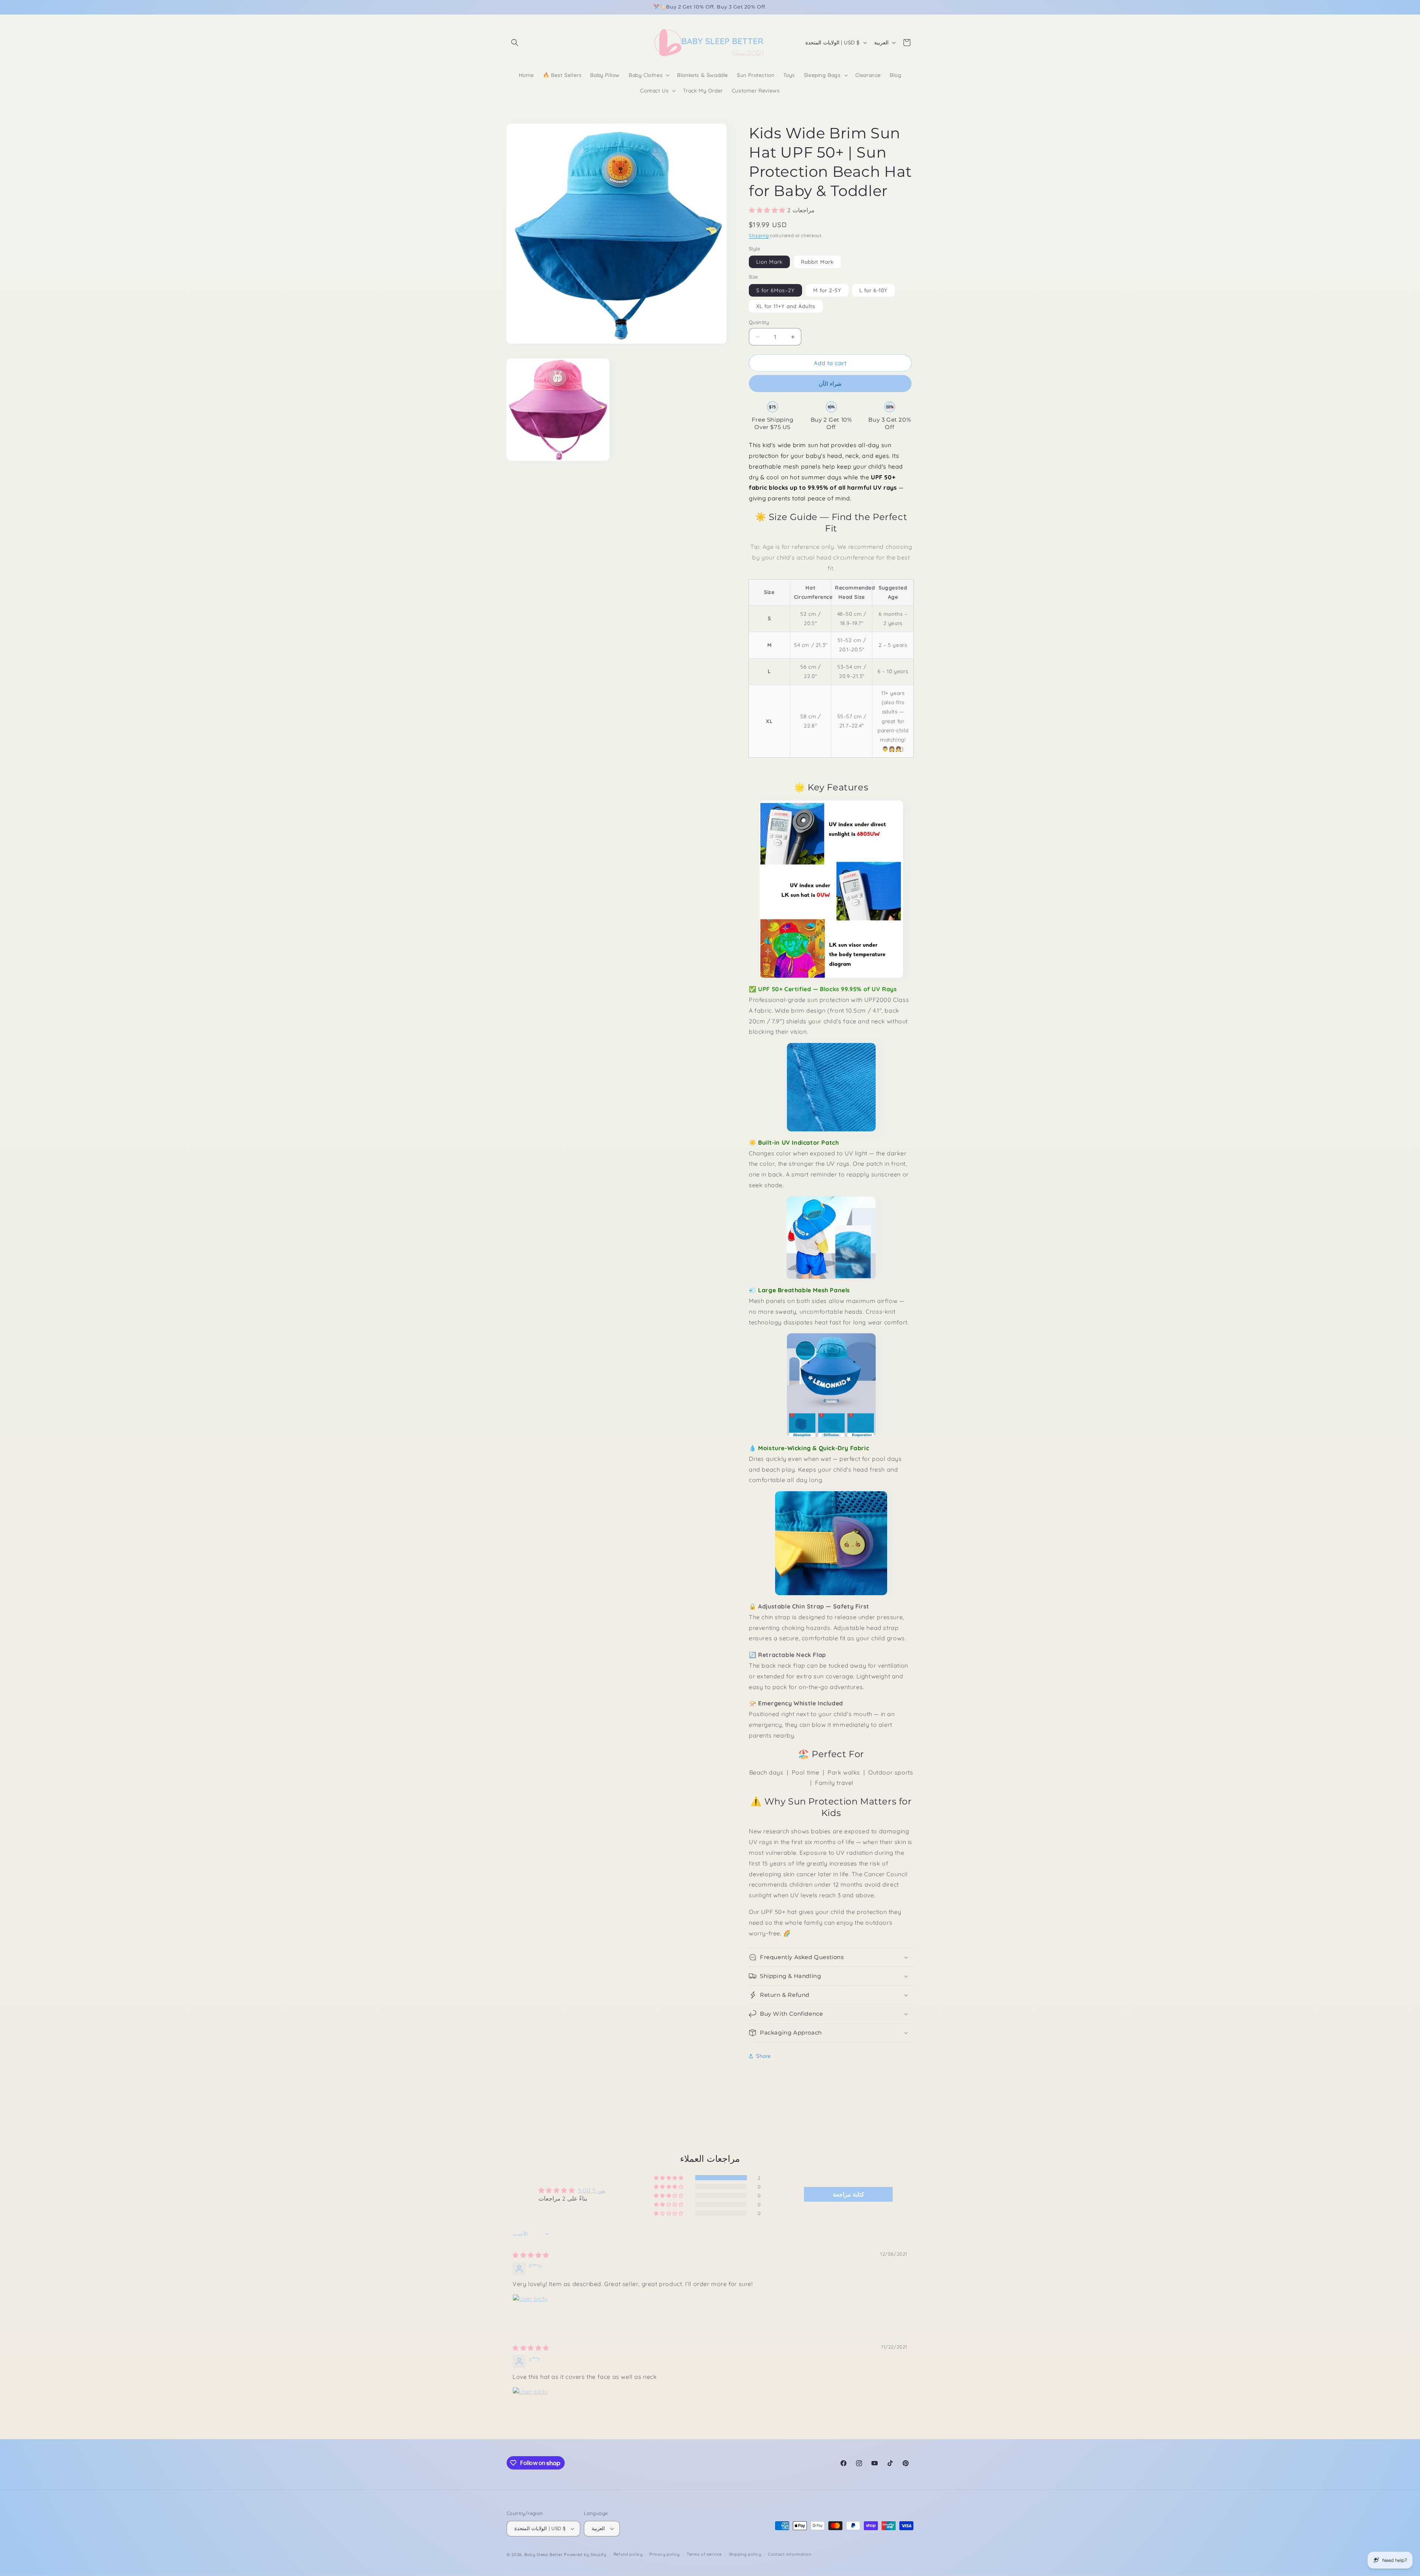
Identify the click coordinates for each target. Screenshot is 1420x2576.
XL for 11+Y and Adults (786, 306)
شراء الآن (830, 384)
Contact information (790, 2554)
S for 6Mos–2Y (775, 290)
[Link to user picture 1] (530, 2312)
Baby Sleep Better (544, 2555)
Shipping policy (745, 2554)
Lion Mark (769, 262)
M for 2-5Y (827, 290)
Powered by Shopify (585, 2555)
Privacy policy (665, 2554)
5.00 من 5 (592, 2190)
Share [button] (764, 2056)
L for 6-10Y (873, 290)
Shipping (759, 235)
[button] (515, 43)
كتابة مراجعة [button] (848, 2194)
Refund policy (628, 2554)
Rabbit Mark (817, 262)
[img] (531, 2255)
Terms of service (704, 2554)
